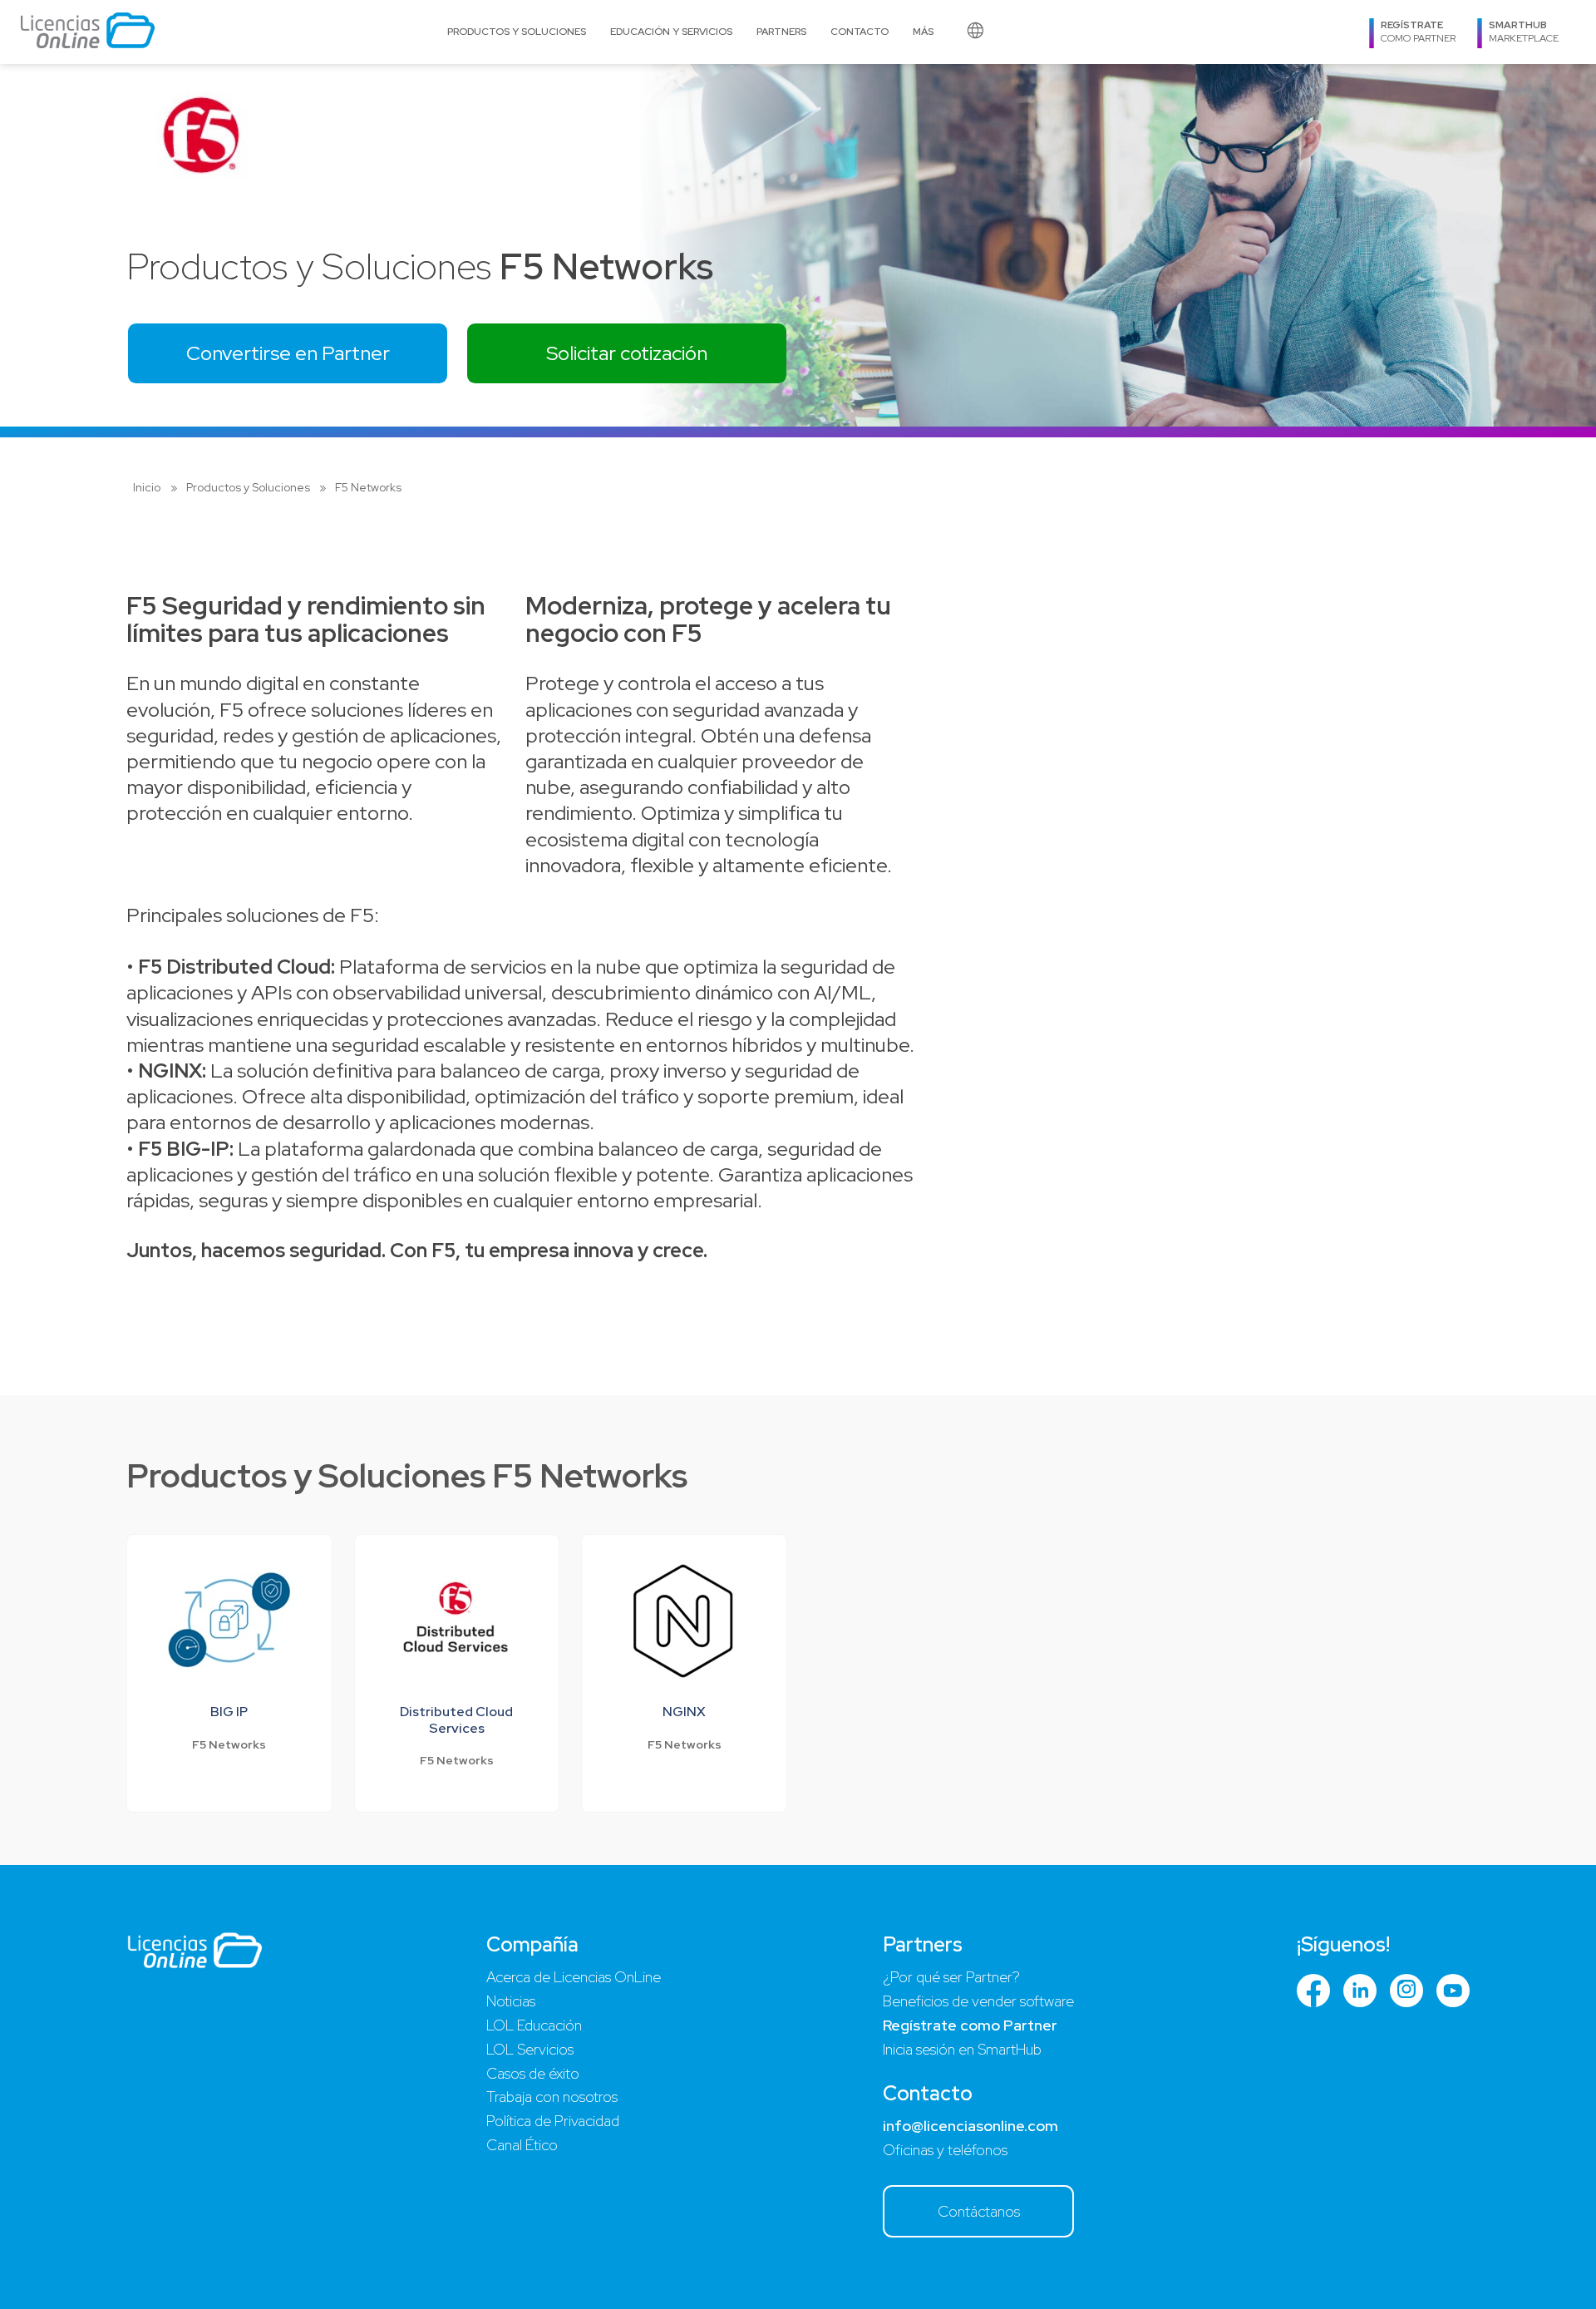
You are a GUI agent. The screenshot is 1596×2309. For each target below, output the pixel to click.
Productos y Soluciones (517, 32)
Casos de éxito (533, 2073)
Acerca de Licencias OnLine (574, 1977)
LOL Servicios (530, 2049)
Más (923, 32)
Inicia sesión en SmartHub (962, 2049)
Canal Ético (522, 2145)
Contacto (860, 32)
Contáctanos (979, 2211)
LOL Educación (534, 2025)
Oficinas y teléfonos (945, 2150)
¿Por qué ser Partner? (951, 1977)
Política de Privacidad (553, 2121)
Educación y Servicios (671, 32)
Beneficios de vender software (978, 2001)
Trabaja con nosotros (552, 2097)
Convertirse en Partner (288, 353)
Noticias (511, 2001)
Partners (781, 32)
